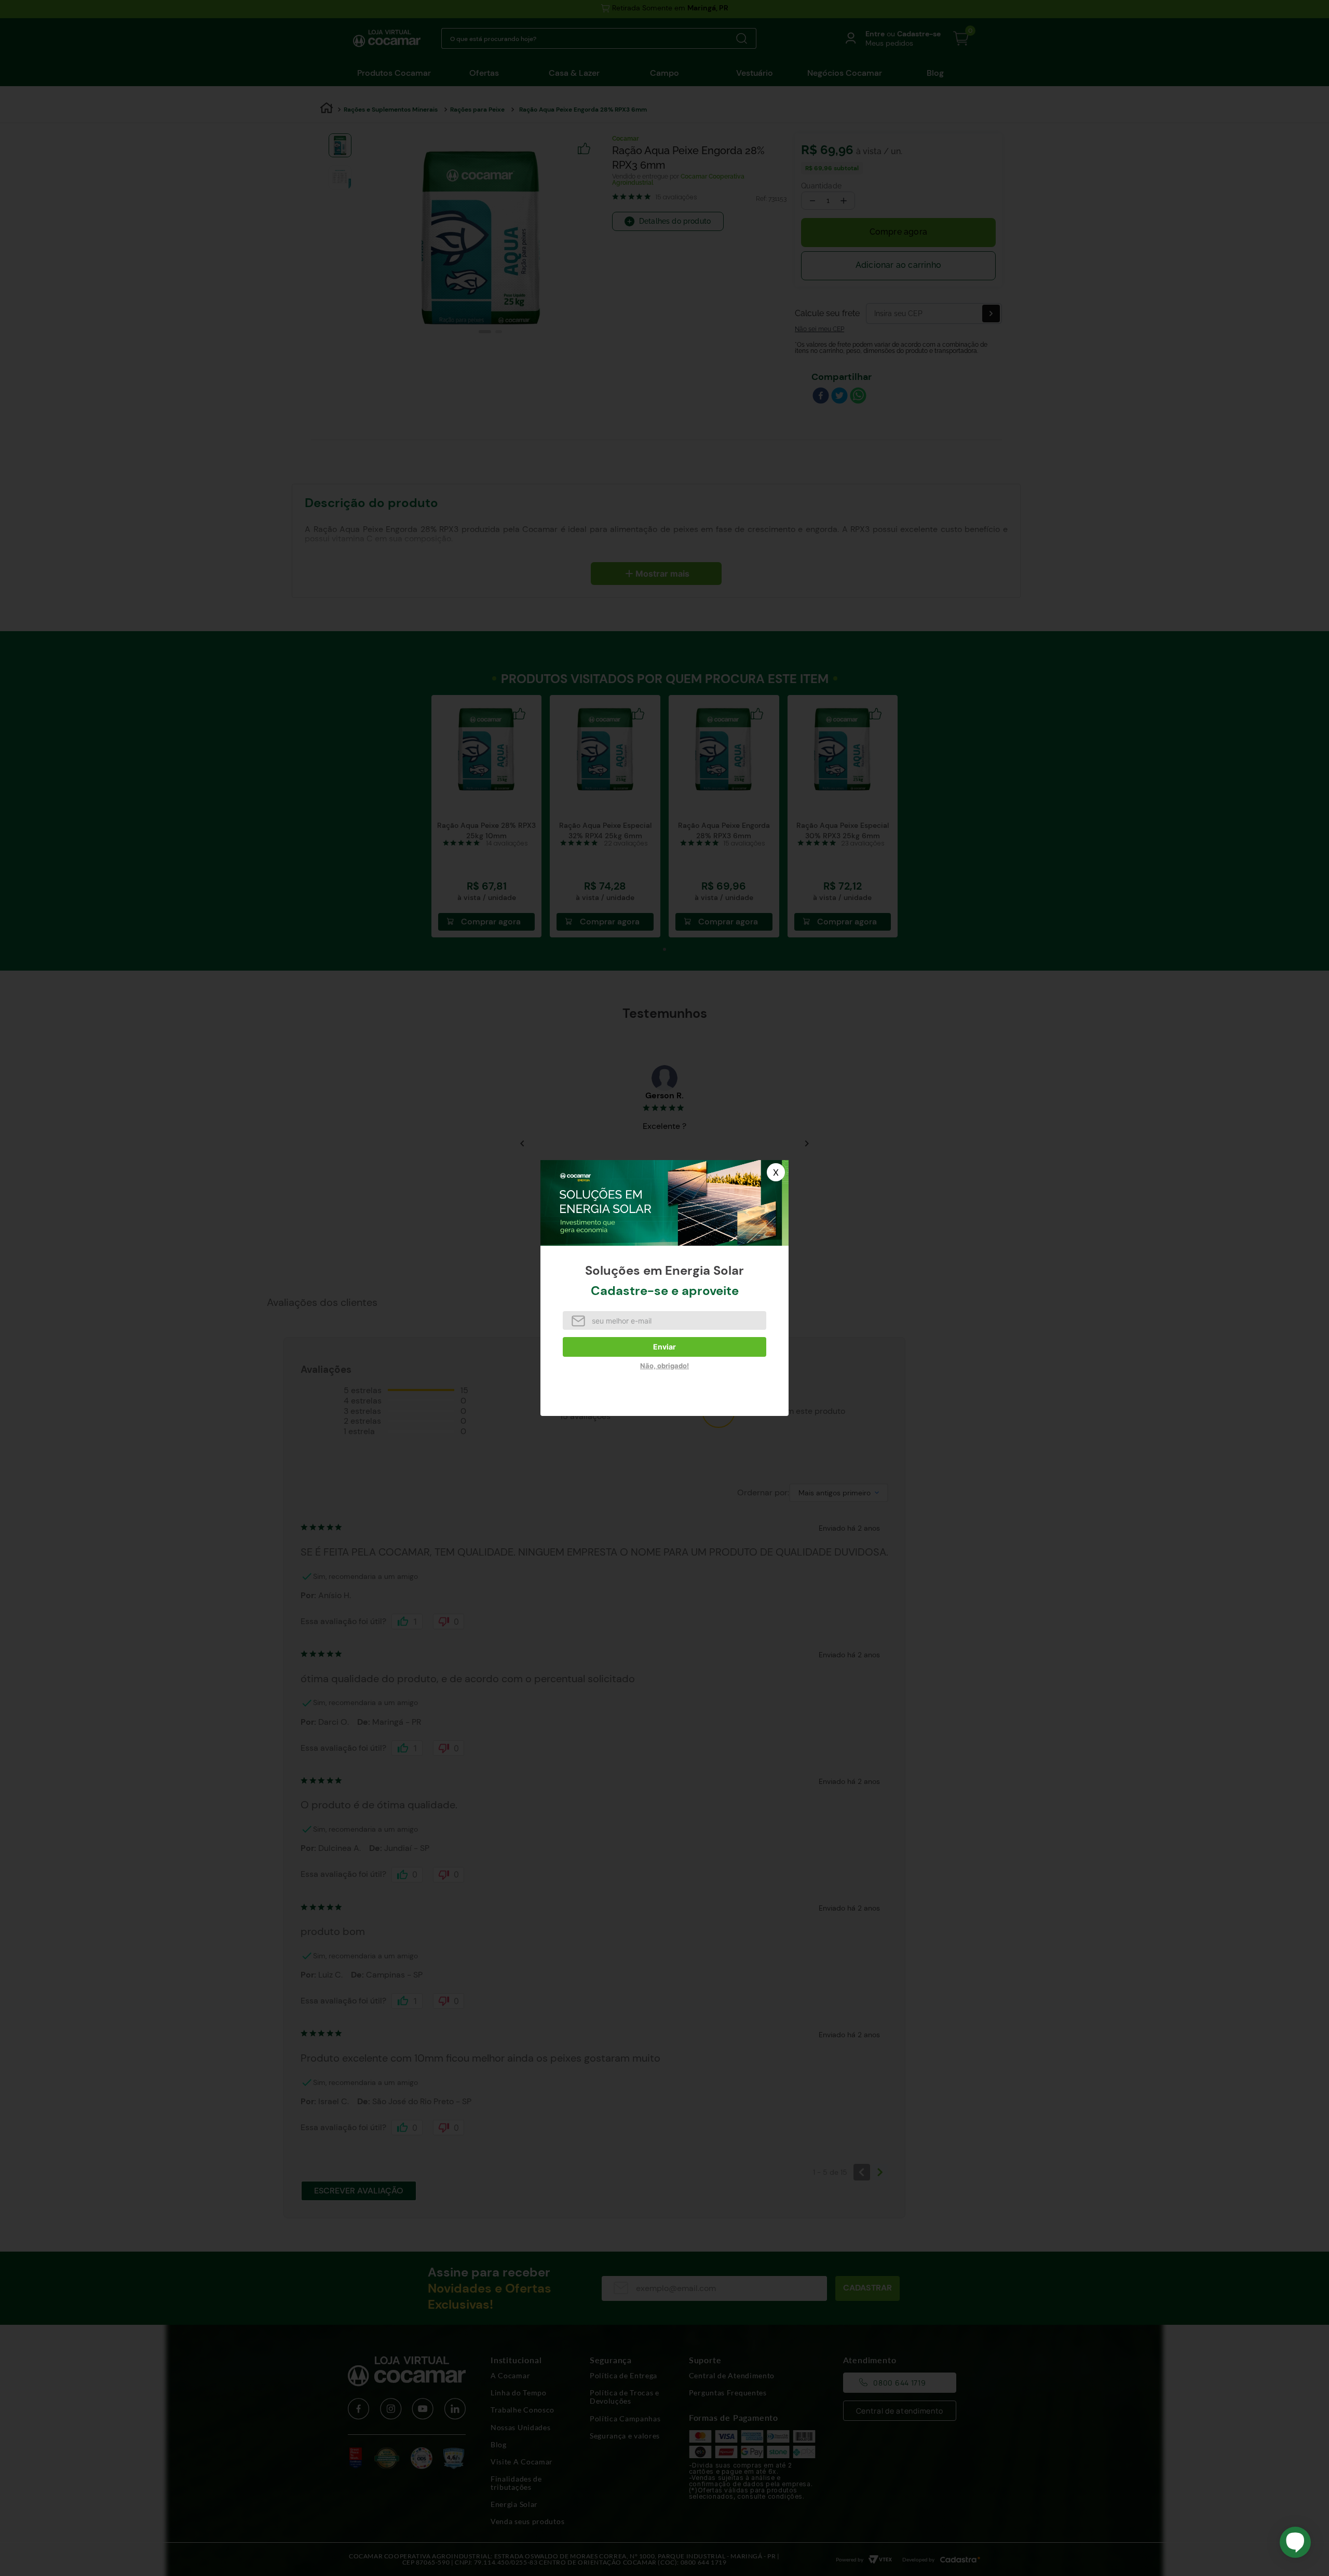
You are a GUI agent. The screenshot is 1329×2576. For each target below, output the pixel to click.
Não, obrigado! (664, 1366)
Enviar (664, 1347)
